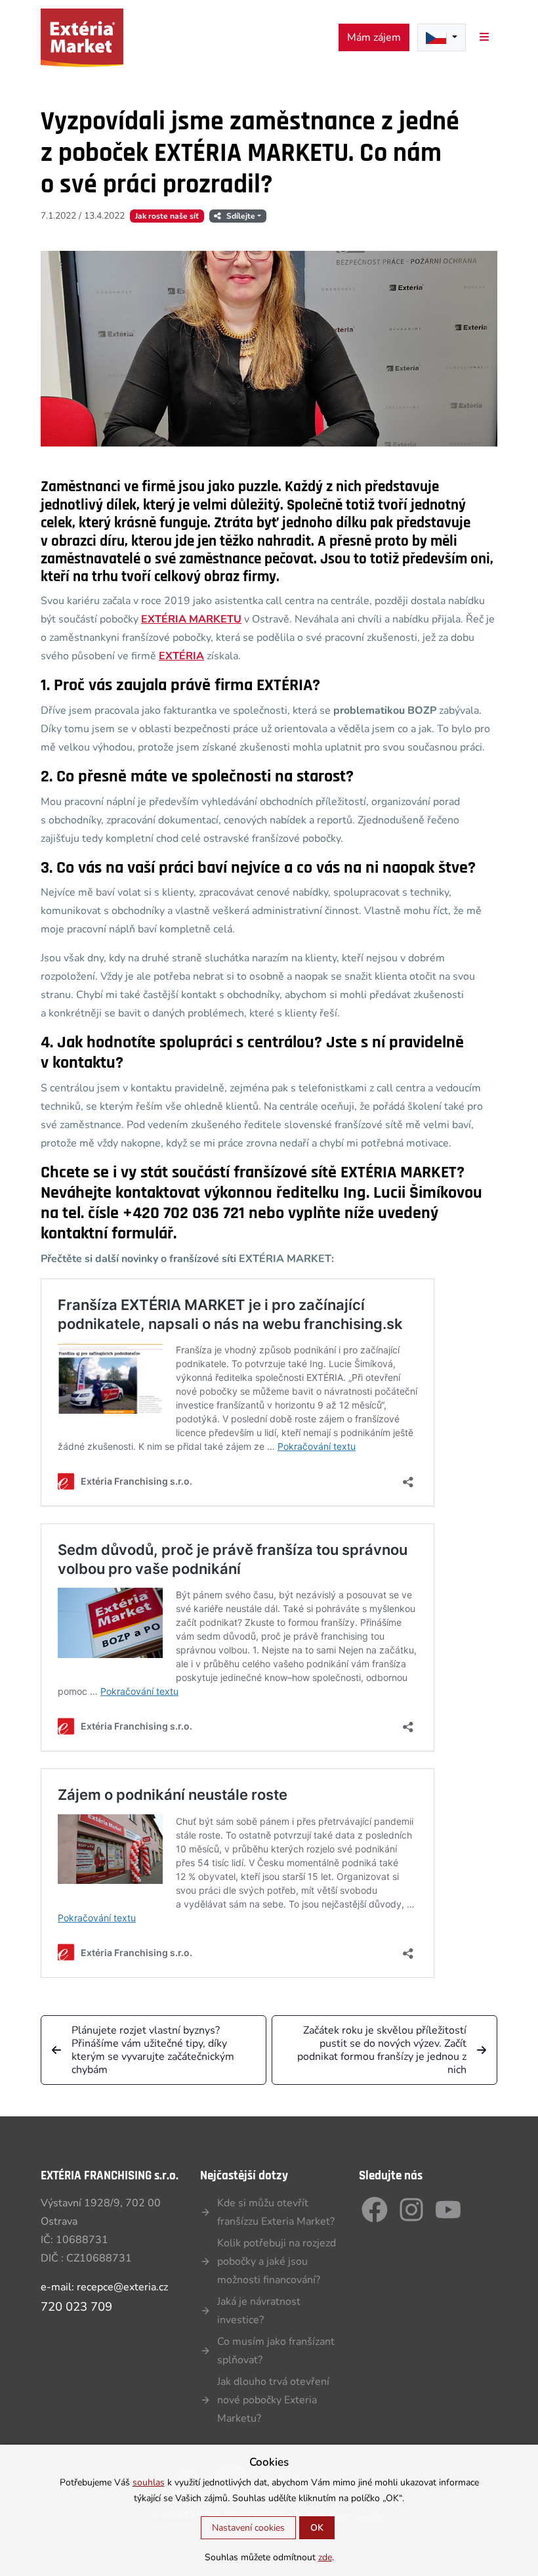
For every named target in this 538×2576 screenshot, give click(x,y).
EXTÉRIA (181, 656)
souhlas (149, 2482)
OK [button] (317, 2528)
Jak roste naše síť (167, 216)
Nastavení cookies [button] (248, 2528)
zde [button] (325, 2557)
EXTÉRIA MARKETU (191, 619)
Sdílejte (241, 216)
